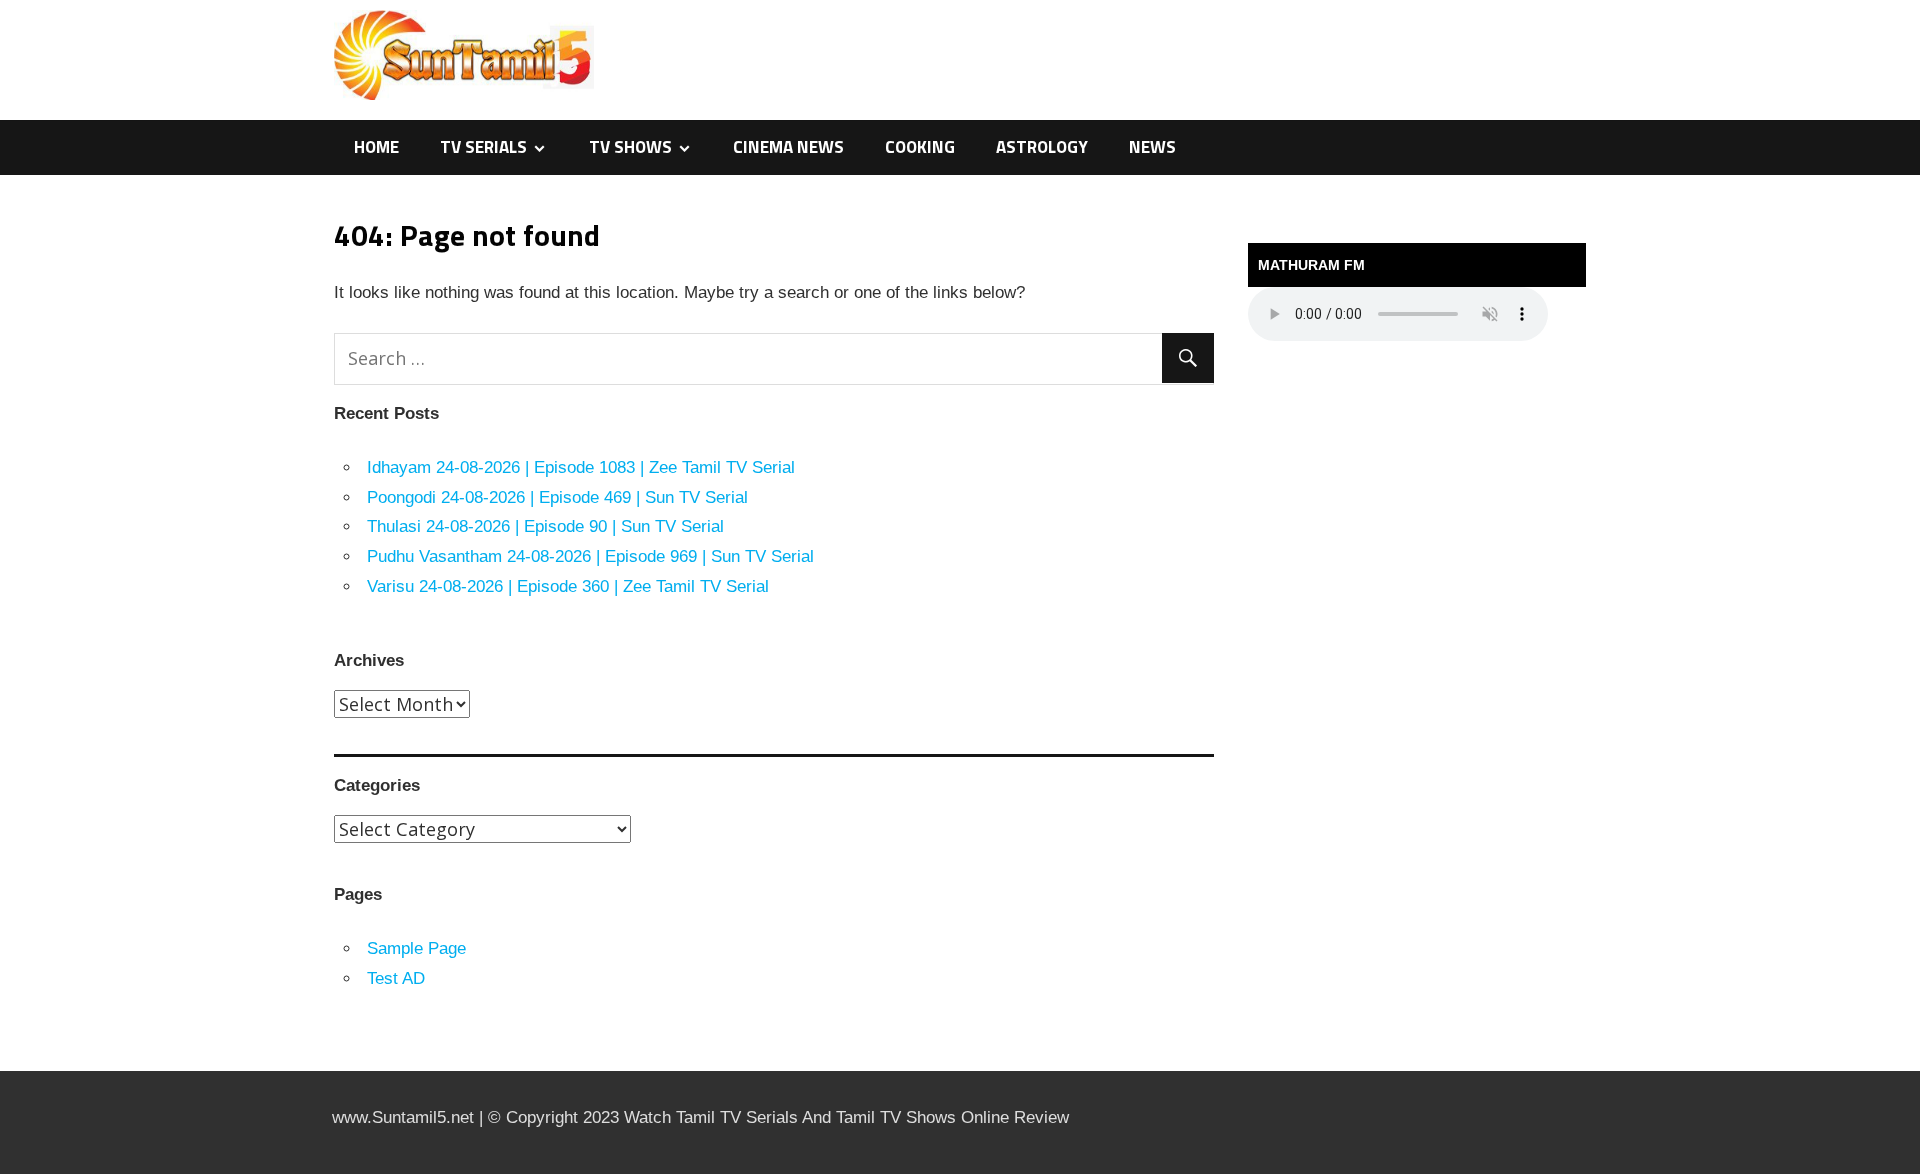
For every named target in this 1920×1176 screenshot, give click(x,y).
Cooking (920, 147)
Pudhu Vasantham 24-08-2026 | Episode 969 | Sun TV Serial (590, 556)
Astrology (1042, 147)
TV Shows (630, 147)
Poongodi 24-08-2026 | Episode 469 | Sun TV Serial (557, 497)
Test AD (396, 978)
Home (376, 147)
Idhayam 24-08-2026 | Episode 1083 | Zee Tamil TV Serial (581, 467)
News (1152, 147)
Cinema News (788, 147)
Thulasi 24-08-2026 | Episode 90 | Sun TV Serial (545, 526)
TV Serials (483, 147)
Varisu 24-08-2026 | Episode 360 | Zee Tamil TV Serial (568, 586)
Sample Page (416, 948)
